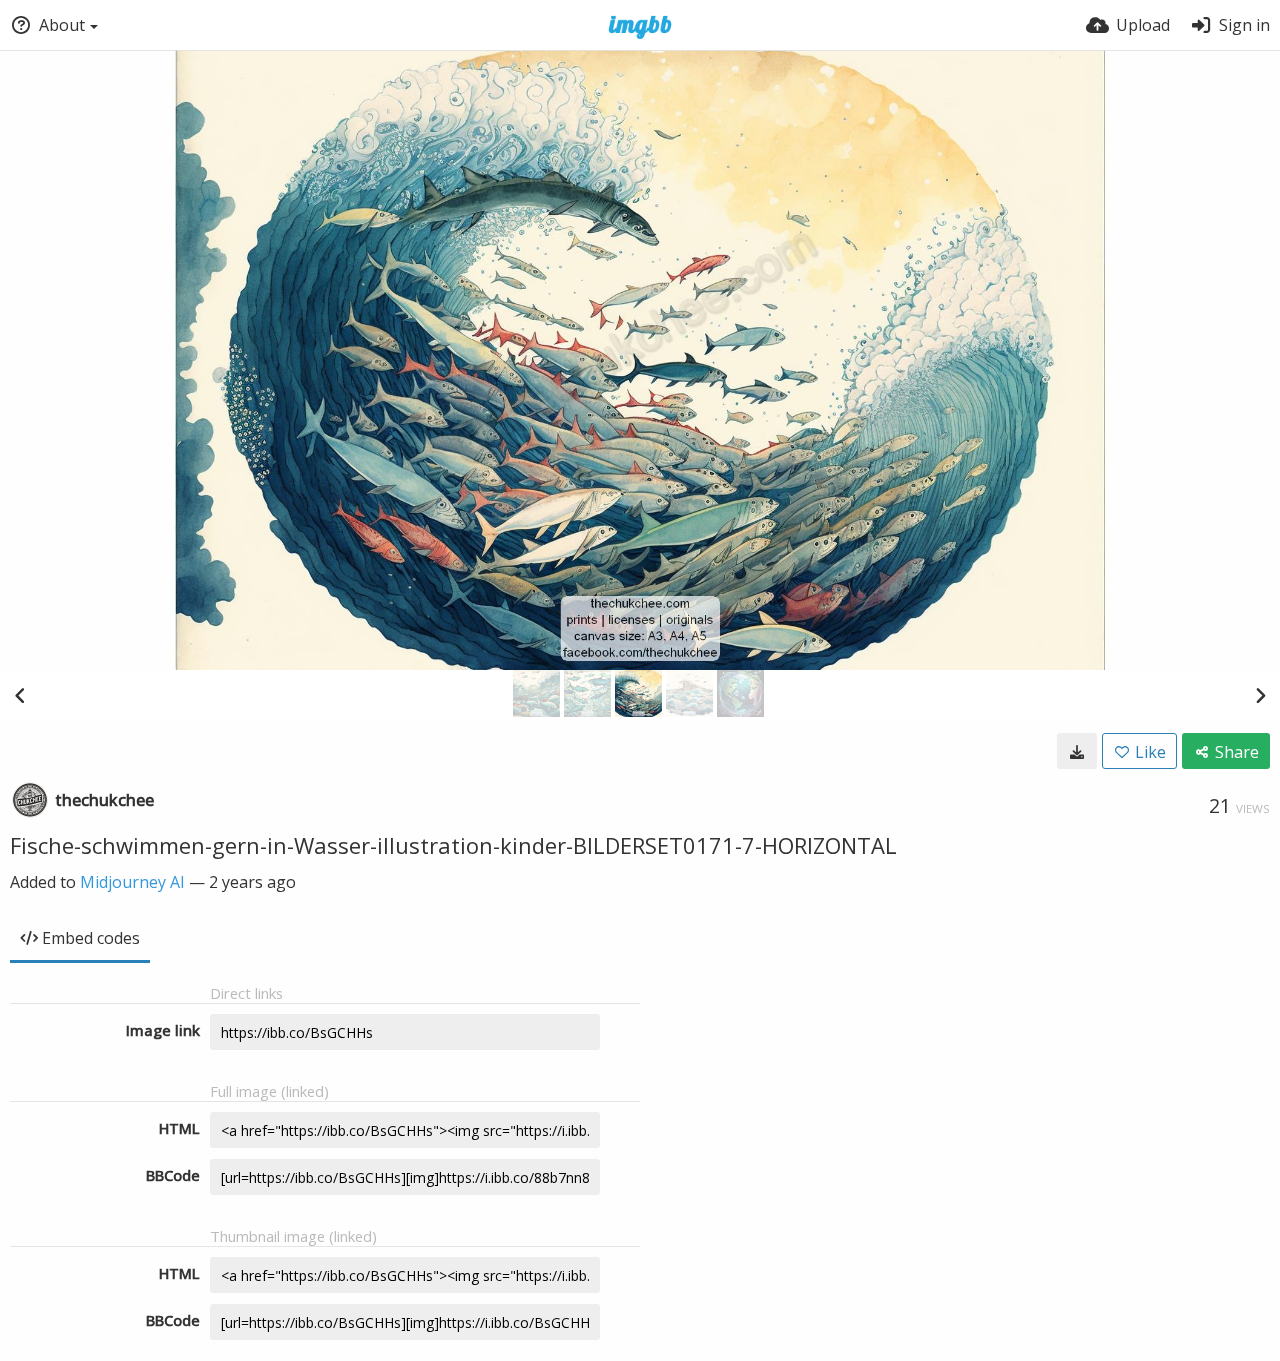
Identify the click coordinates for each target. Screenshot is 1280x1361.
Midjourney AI (132, 882)
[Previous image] (20, 695)
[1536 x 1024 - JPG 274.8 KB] (1077, 751)
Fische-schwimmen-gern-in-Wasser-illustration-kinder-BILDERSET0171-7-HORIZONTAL (453, 845)
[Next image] (1260, 695)
